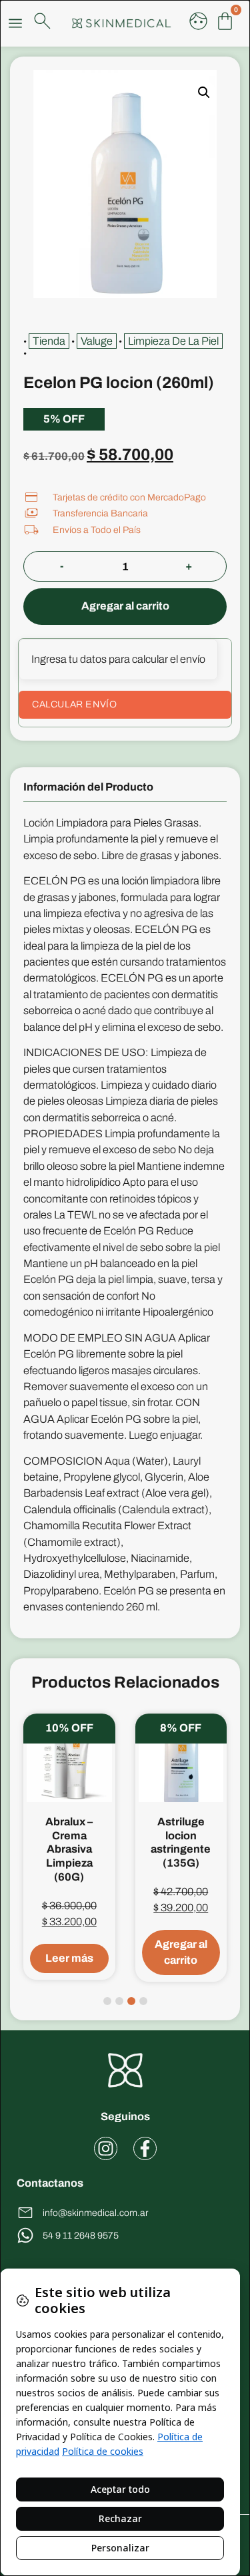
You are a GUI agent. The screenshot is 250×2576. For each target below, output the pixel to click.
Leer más (69, 1958)
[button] (204, 92)
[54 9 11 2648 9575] (25, 2235)
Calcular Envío (74, 704)
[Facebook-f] (145, 2148)
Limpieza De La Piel (173, 341)
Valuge (97, 341)
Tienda (49, 341)
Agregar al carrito (125, 606)
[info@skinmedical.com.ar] (25, 2213)
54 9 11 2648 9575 (81, 2236)
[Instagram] (106, 2148)
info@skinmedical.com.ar (95, 2213)
